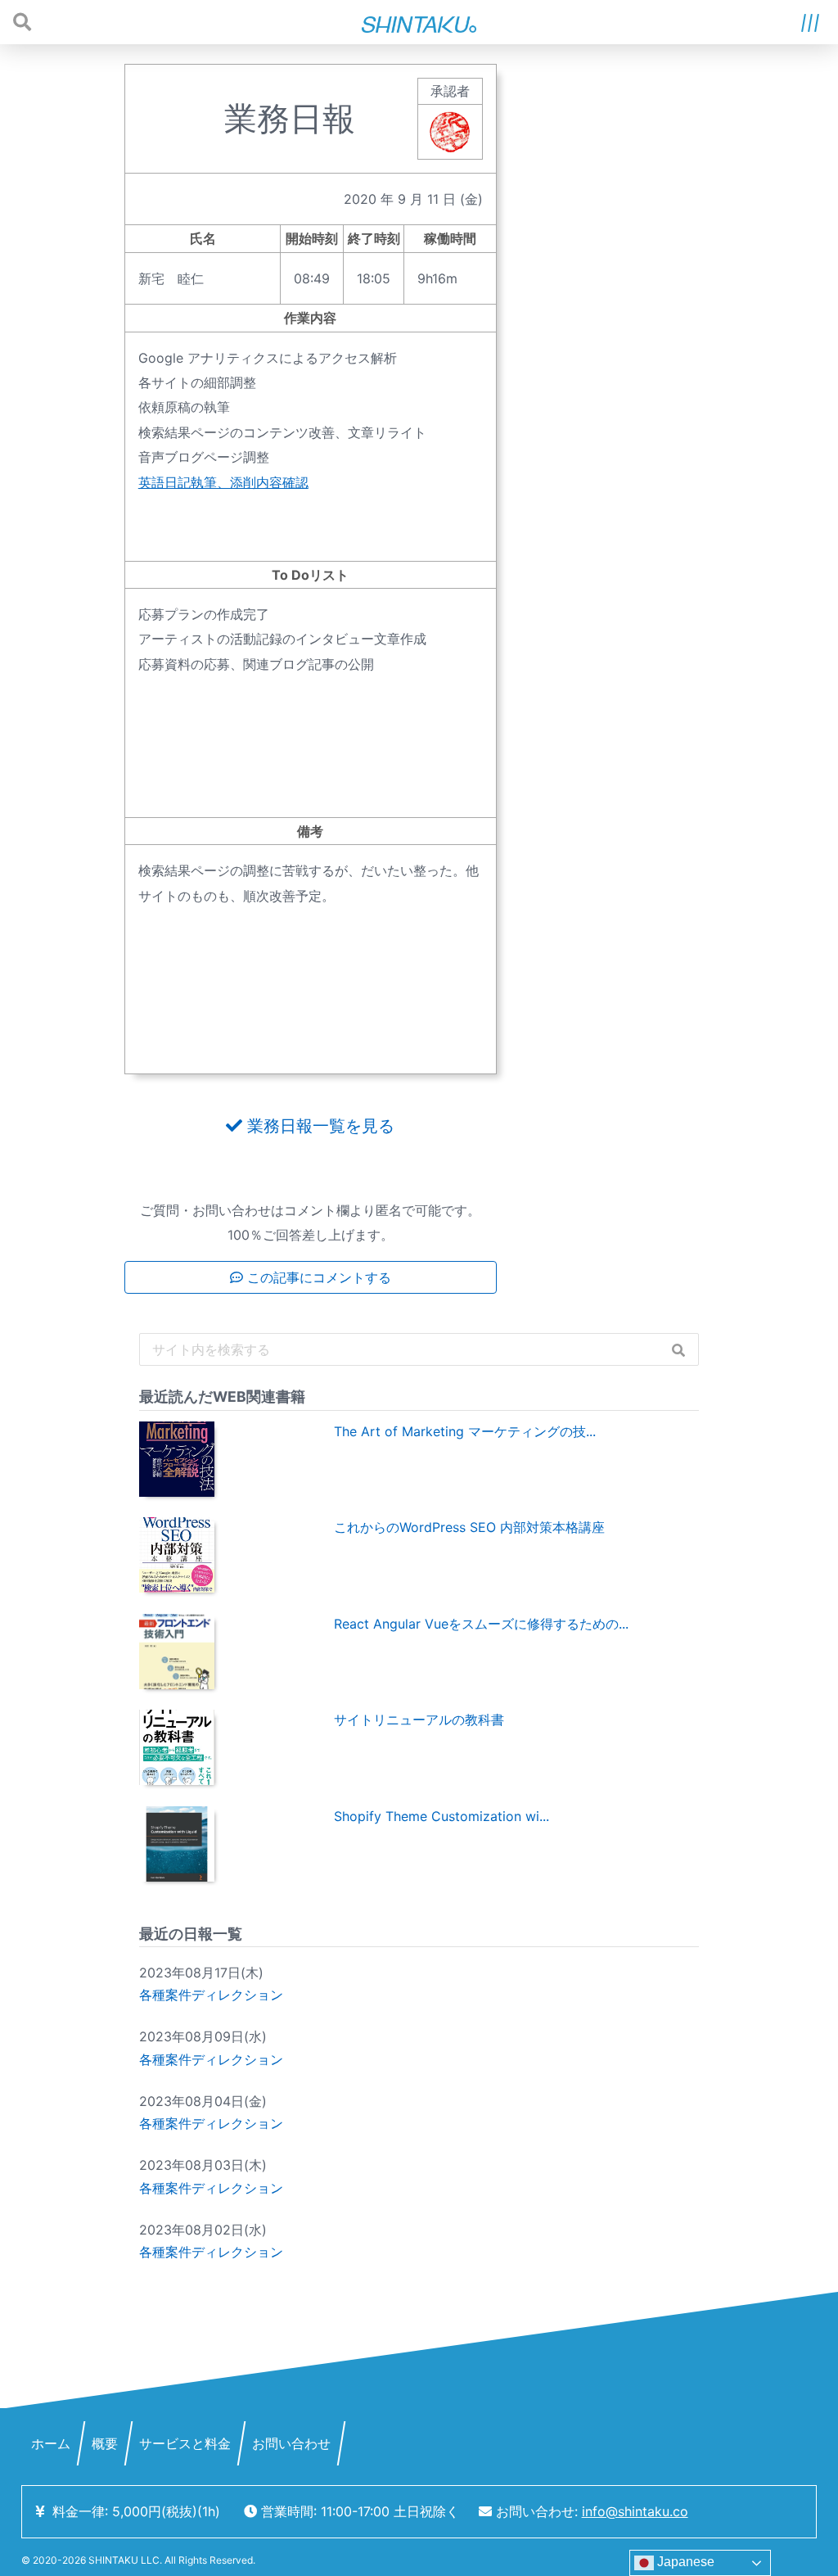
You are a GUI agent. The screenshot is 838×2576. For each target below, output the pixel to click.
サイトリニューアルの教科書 (419, 1720)
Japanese (684, 2562)
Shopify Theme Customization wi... (442, 1816)
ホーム (51, 2443)
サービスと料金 (185, 2443)
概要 (105, 2443)
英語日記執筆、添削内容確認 (223, 482)
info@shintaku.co (635, 2511)
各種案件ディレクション (211, 1995)
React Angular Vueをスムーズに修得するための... (481, 1624)
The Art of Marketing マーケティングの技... (465, 1431)
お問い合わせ (291, 2443)
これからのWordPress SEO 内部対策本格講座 (469, 1527)
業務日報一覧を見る (318, 1126)
